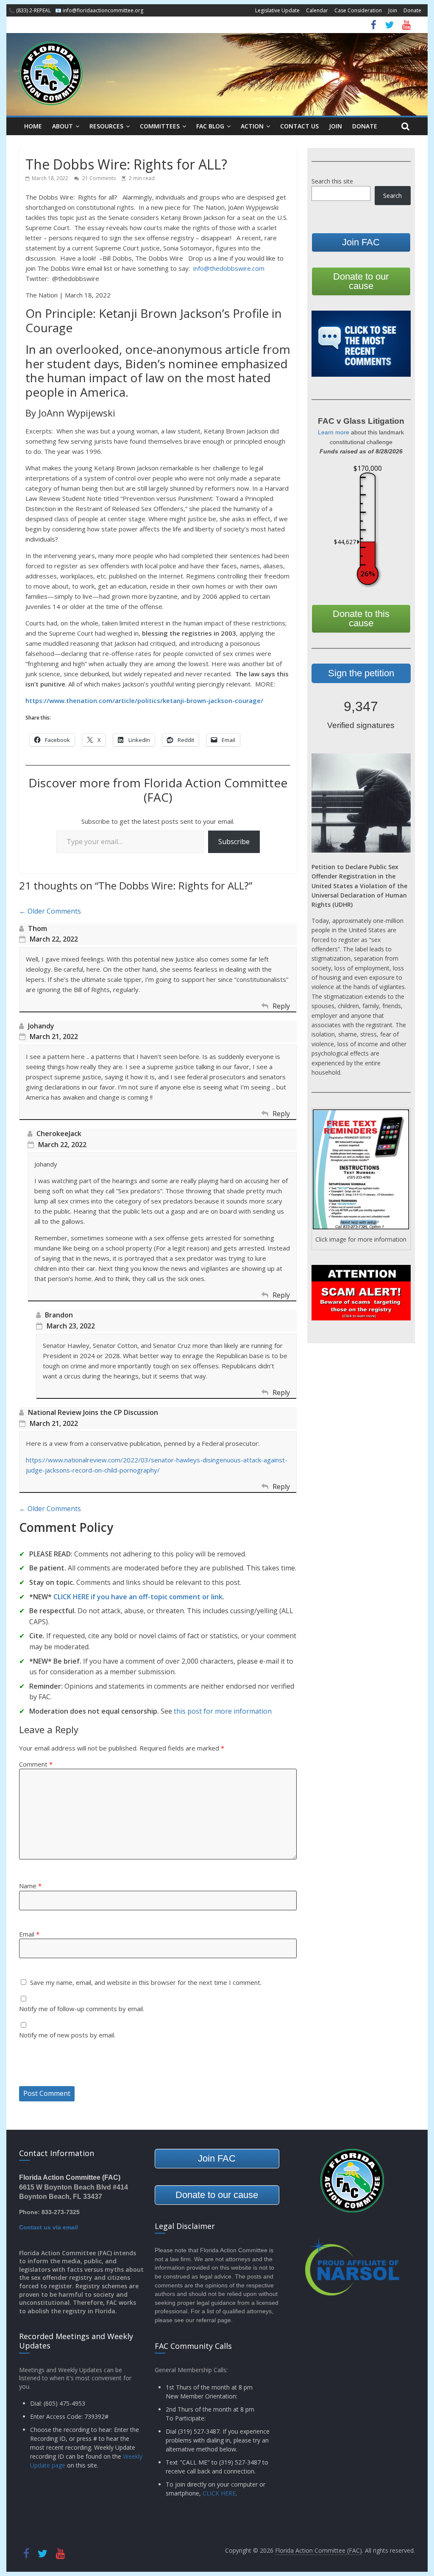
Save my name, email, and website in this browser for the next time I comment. (146, 1982)
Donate (412, 10)
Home (33, 126)
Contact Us (299, 126)
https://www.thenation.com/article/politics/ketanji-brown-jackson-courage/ (144, 700)
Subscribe (234, 842)
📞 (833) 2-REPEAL (30, 10)
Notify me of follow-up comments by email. (82, 2009)
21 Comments (98, 178)
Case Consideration (358, 10)
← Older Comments (50, 911)
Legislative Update (277, 10)
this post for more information (223, 1711)
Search (392, 196)
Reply (281, 1006)
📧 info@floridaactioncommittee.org (99, 10)
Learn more (334, 432)
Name (30, 1886)
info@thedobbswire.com (229, 268)
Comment (36, 1764)
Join (393, 10)
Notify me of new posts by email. (67, 2035)
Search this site (332, 181)
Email (29, 1934)
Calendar (317, 10)
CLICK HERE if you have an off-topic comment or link (138, 1597)
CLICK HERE (219, 2493)
